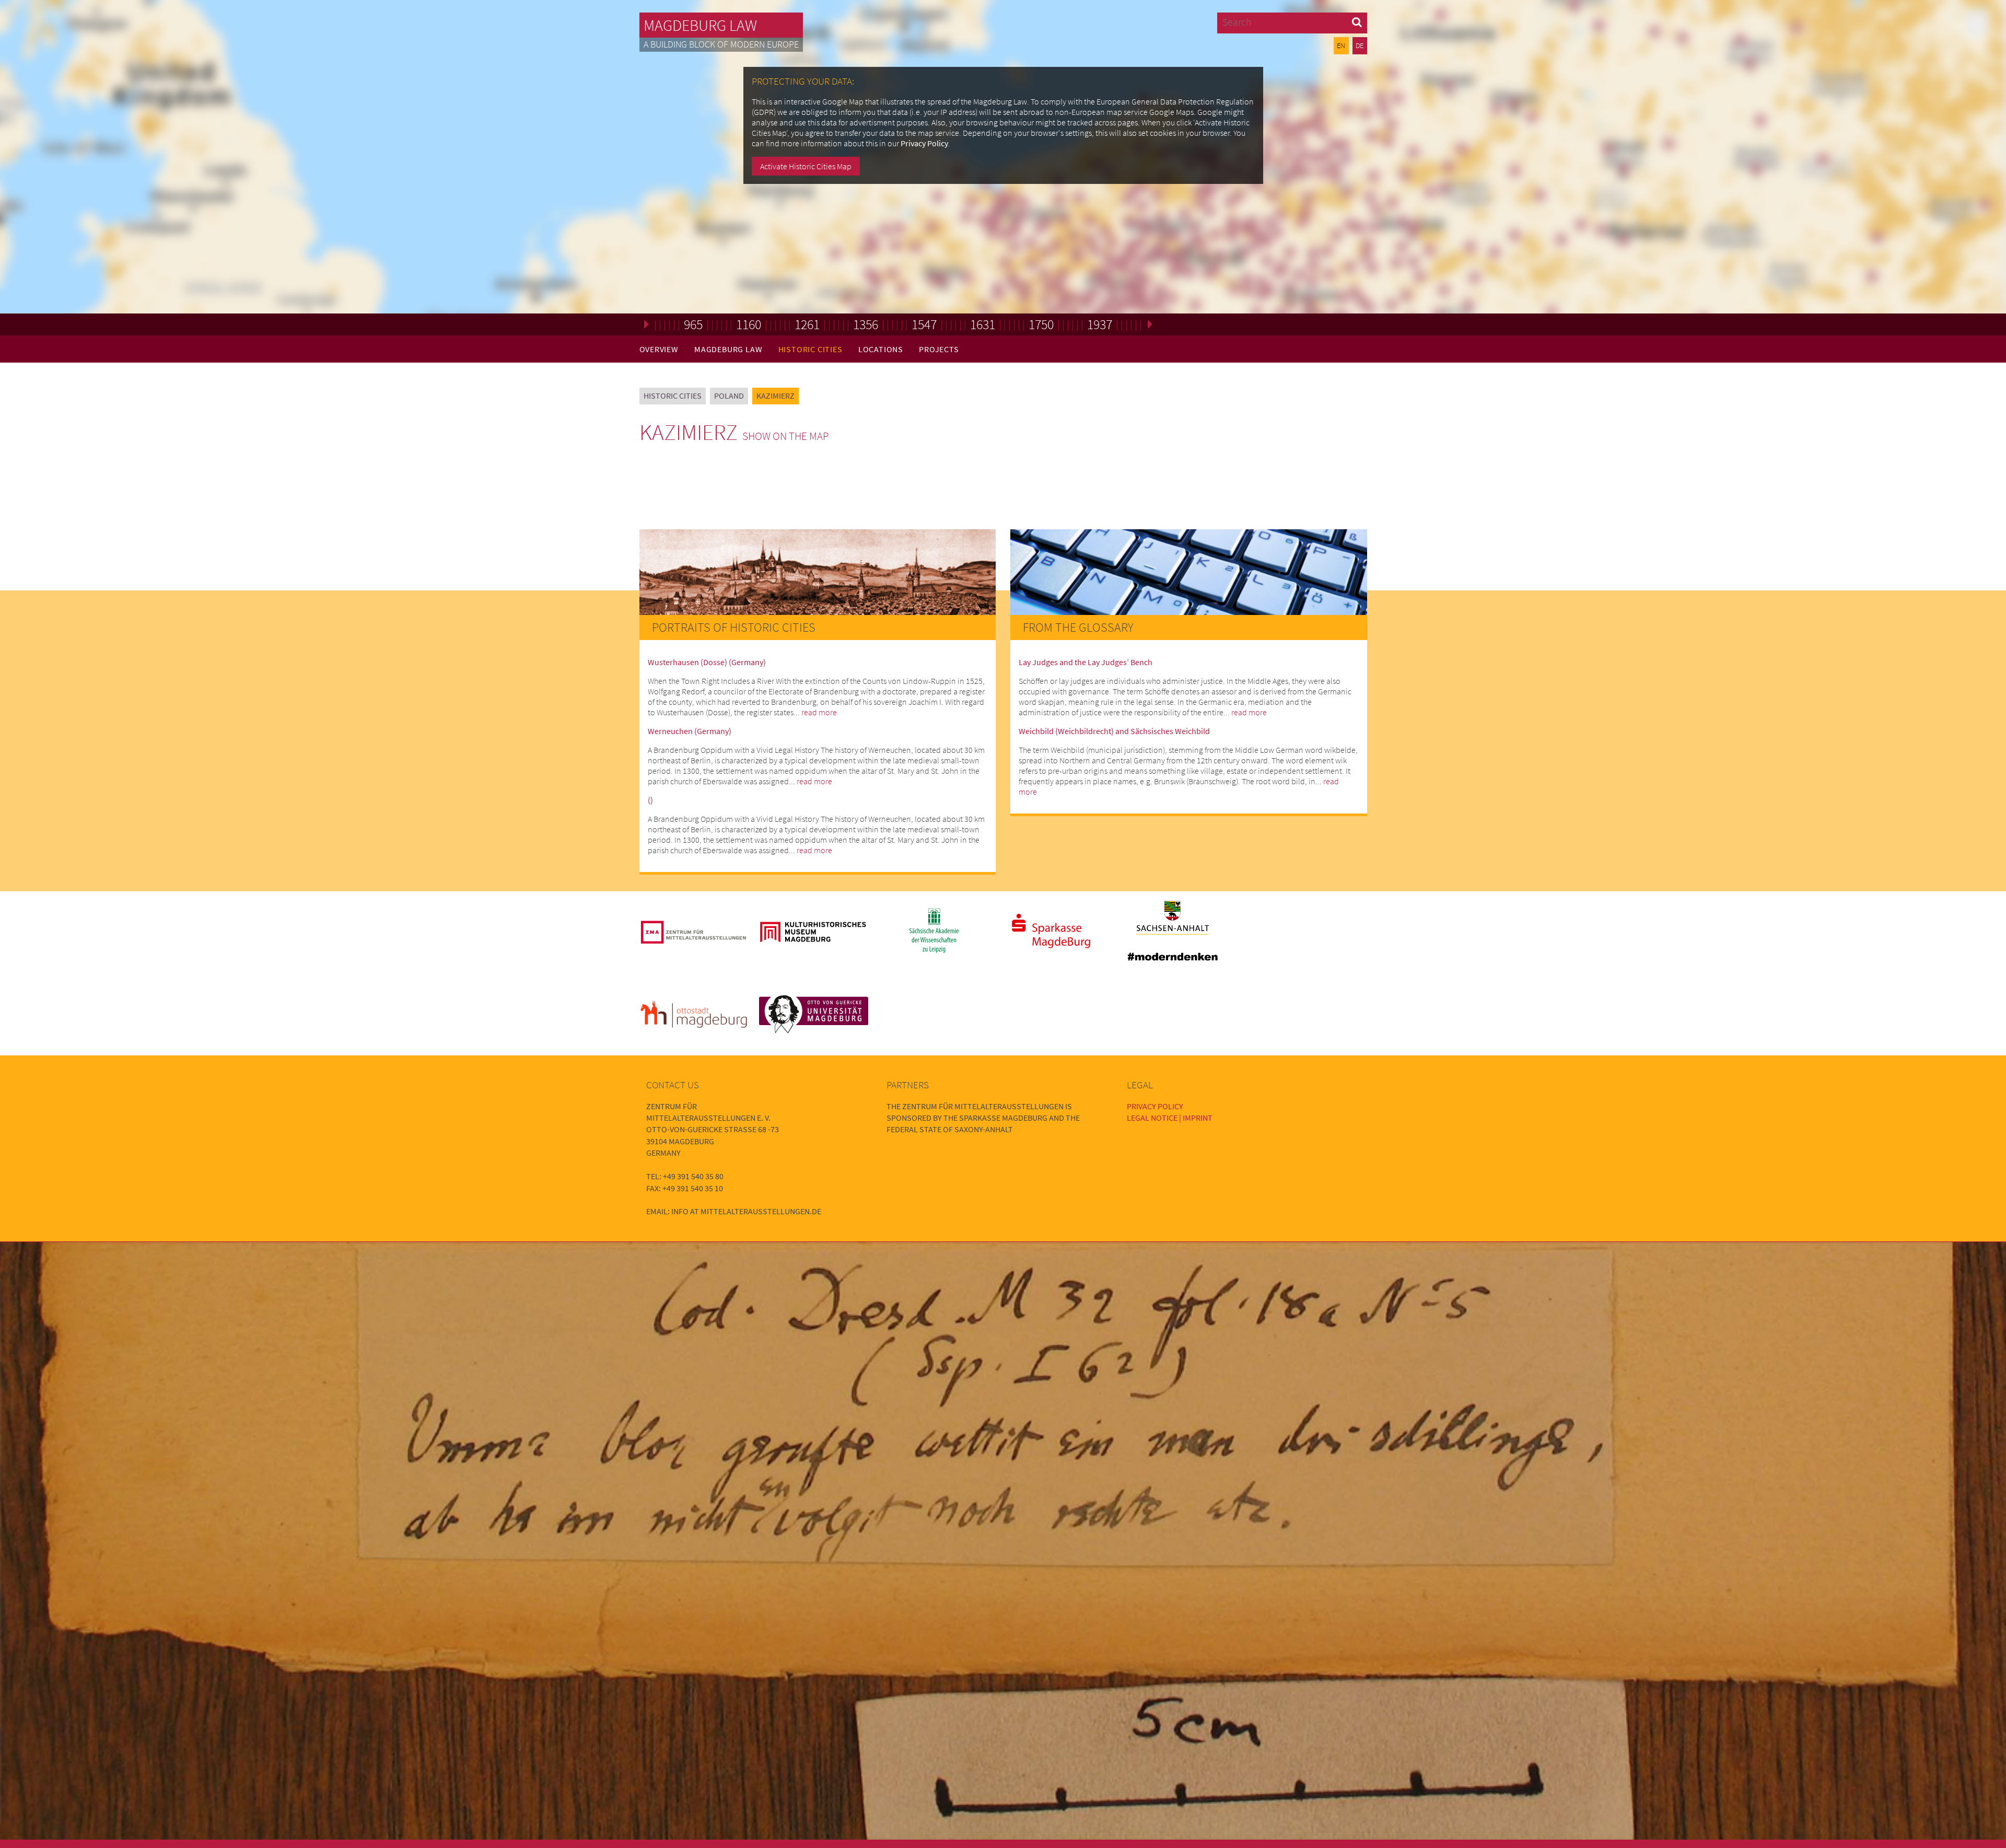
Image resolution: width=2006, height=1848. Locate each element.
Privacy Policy (924, 143)
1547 (924, 324)
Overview (659, 349)
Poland (729, 396)
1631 (983, 324)
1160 (749, 324)
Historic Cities (810, 349)
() (650, 800)
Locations (881, 349)
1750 (1041, 324)
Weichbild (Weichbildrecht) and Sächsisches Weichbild (1114, 731)
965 (693, 324)
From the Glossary (1078, 627)
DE (1360, 45)
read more (819, 712)
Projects (939, 349)
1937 (1100, 324)
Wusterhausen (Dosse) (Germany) (707, 662)
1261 (807, 324)
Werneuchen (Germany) (690, 731)
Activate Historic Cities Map (806, 166)
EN (1341, 45)
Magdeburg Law (700, 25)
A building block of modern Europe (721, 44)
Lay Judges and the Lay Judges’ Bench (1086, 662)
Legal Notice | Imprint (1170, 1118)
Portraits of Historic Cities (734, 627)
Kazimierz (775, 396)
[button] (1357, 22)
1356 (866, 324)
